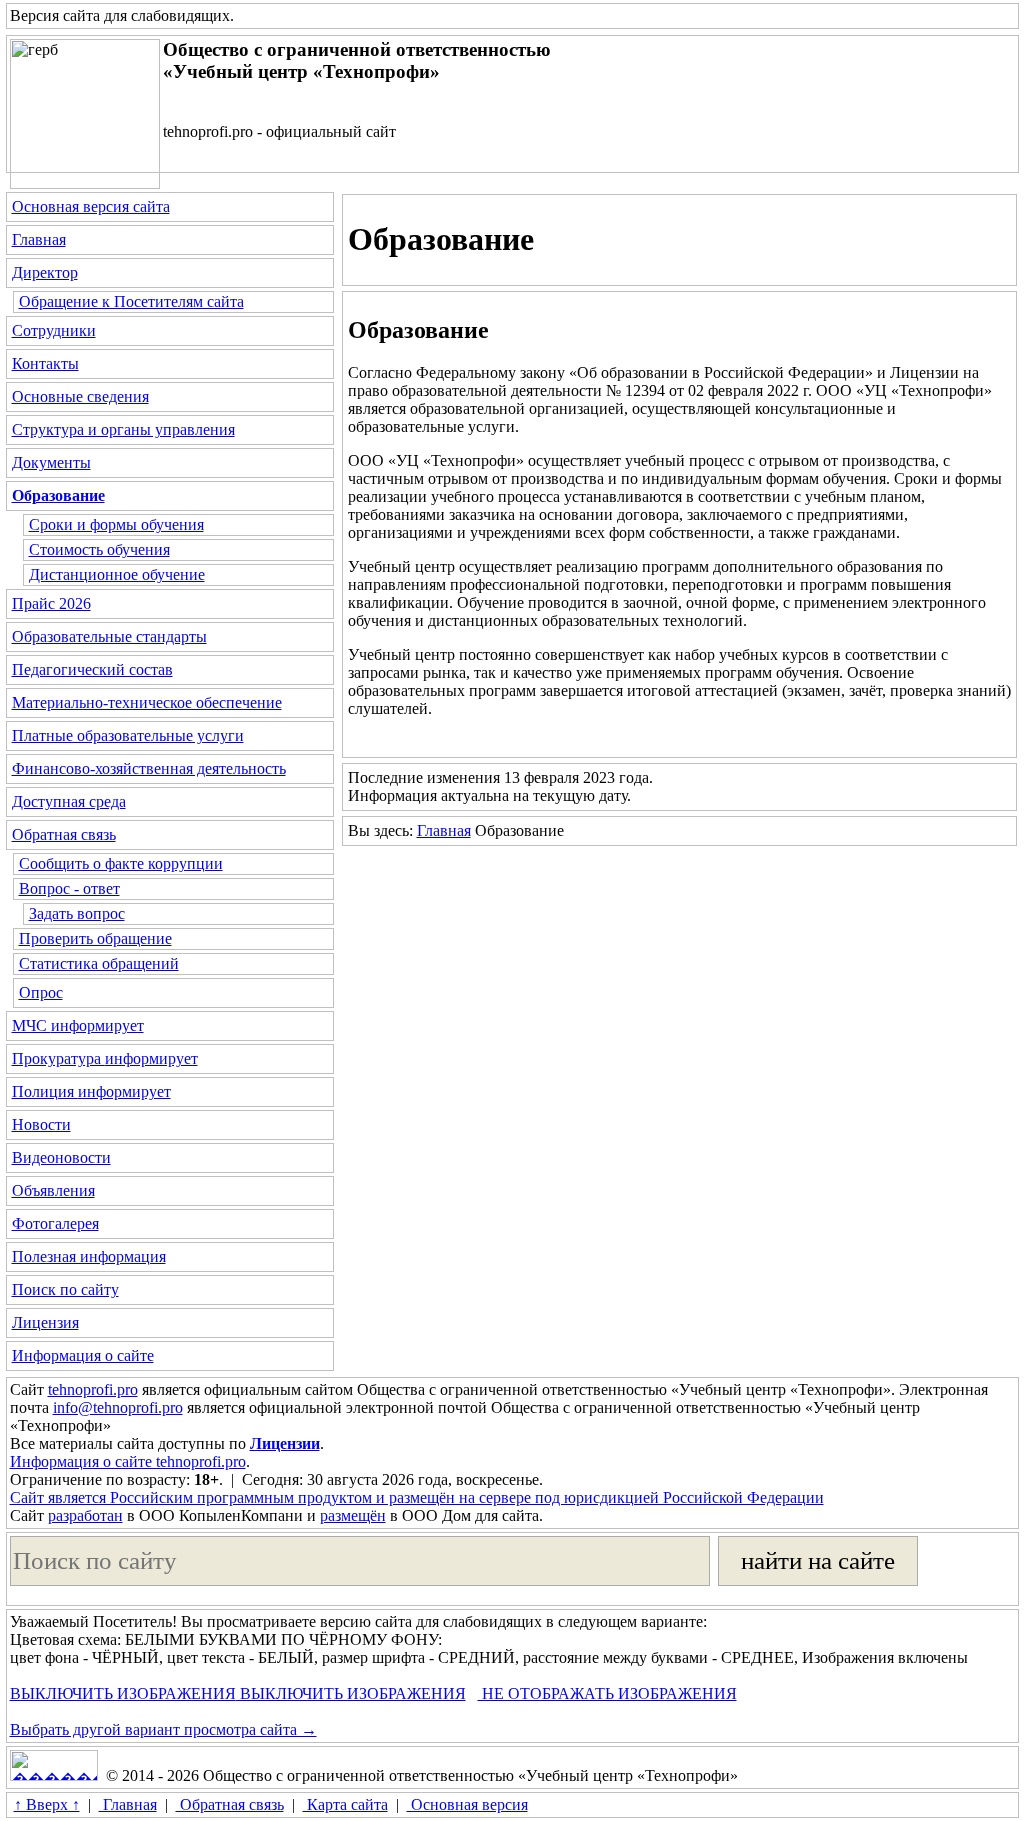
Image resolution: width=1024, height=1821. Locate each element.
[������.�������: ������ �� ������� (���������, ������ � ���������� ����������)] (54, 1765)
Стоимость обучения (99, 549)
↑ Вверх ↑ (47, 1804)
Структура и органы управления (123, 429)
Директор (45, 272)
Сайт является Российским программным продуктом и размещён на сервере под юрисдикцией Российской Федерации (417, 1497)
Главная (39, 239)
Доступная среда (69, 801)
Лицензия (45, 1322)
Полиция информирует (91, 1091)
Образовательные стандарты (109, 636)
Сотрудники (54, 330)
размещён (353, 1515)
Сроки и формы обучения (116, 524)
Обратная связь (64, 834)
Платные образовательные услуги (128, 735)
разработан (85, 1515)
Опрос (41, 992)
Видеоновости (61, 1157)
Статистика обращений (99, 963)
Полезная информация (89, 1256)
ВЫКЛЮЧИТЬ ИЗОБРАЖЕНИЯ (123, 1693)
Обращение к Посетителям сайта (131, 301)
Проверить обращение (95, 938)
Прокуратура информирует (105, 1058)
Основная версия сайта (91, 206)
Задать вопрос (77, 913)
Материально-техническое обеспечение (147, 702)
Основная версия (467, 1804)
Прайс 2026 (51, 603)
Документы (51, 462)
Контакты (45, 363)
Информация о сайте (83, 1355)
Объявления (53, 1190)
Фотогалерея (55, 1223)
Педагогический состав (92, 669)
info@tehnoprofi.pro (118, 1407)
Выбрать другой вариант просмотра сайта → (163, 1729)
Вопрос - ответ (69, 888)
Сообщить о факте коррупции (121, 863)
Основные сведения (80, 396)
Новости (41, 1124)
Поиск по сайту (65, 1289)
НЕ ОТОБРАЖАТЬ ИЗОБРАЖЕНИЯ (607, 1693)
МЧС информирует (78, 1025)
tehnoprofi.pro (93, 1389)
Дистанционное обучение (117, 574)
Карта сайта (345, 1804)
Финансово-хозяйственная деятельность (149, 768)
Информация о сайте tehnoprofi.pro (128, 1461)
